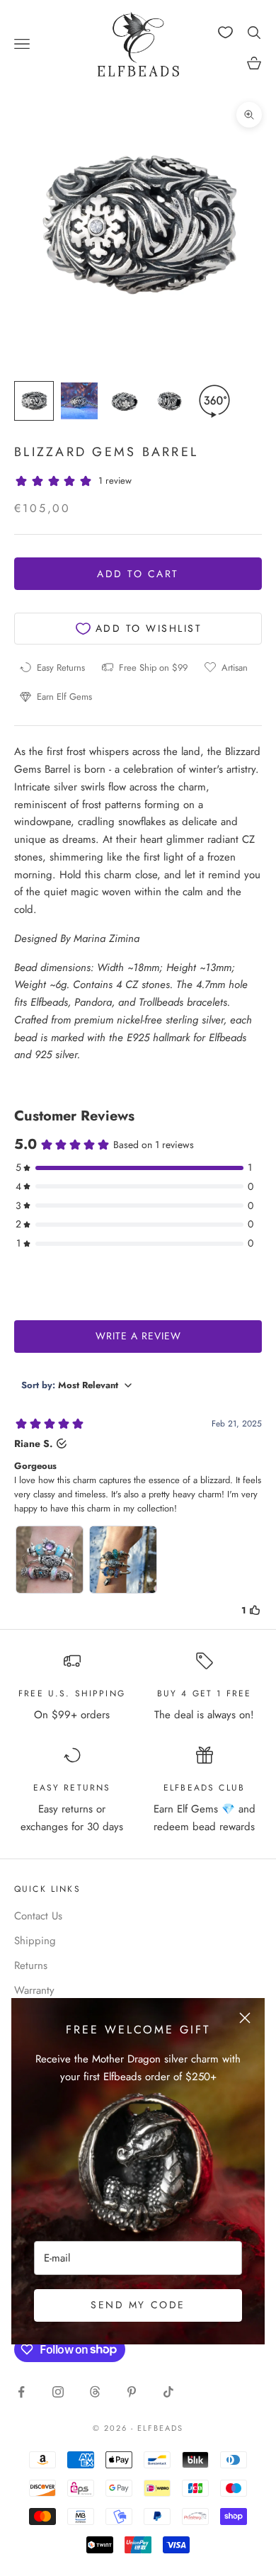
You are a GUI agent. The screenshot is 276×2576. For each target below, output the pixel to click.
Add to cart (138, 574)
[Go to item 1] (34, 401)
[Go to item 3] (125, 401)
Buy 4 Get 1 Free (205, 1693)
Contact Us (38, 1916)
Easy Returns (72, 1788)
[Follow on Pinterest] (132, 2392)
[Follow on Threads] (95, 2392)
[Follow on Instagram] (58, 2392)
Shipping (35, 1941)
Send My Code (138, 2305)
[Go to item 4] (170, 401)
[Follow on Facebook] (21, 2392)
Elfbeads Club (204, 1788)
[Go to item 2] (79, 401)
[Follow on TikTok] (168, 2392)
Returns (31, 1965)
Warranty (34, 1990)
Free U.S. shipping (72, 1693)
